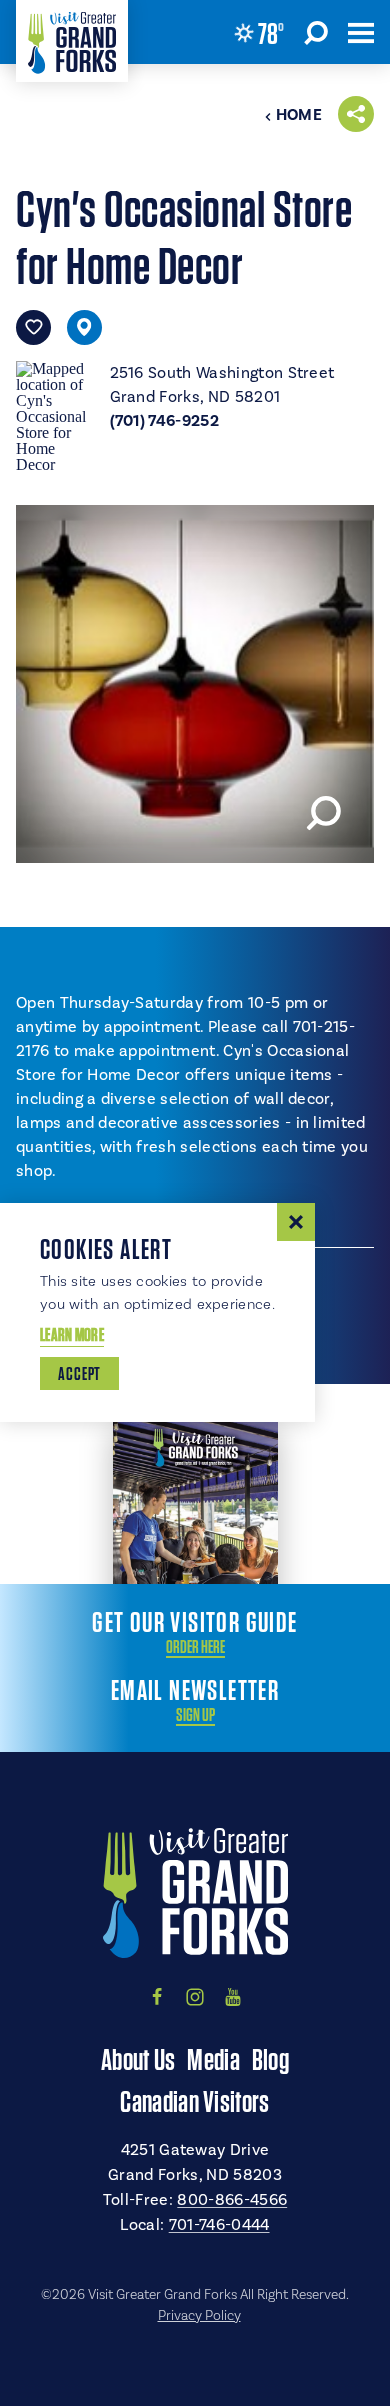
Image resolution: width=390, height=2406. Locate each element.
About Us (138, 2059)
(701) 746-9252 (164, 421)
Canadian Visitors (194, 2101)
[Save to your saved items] (33, 327)
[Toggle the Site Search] (316, 32)
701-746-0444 (219, 2225)
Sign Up (195, 1715)
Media (213, 2059)
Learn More (72, 1334)
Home (299, 115)
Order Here (195, 1647)
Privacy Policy (199, 2316)
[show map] (84, 327)
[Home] (72, 41)
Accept (79, 1373)
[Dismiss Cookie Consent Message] (296, 1222)
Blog (270, 2059)
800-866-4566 (232, 2200)
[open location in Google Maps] (55, 414)
